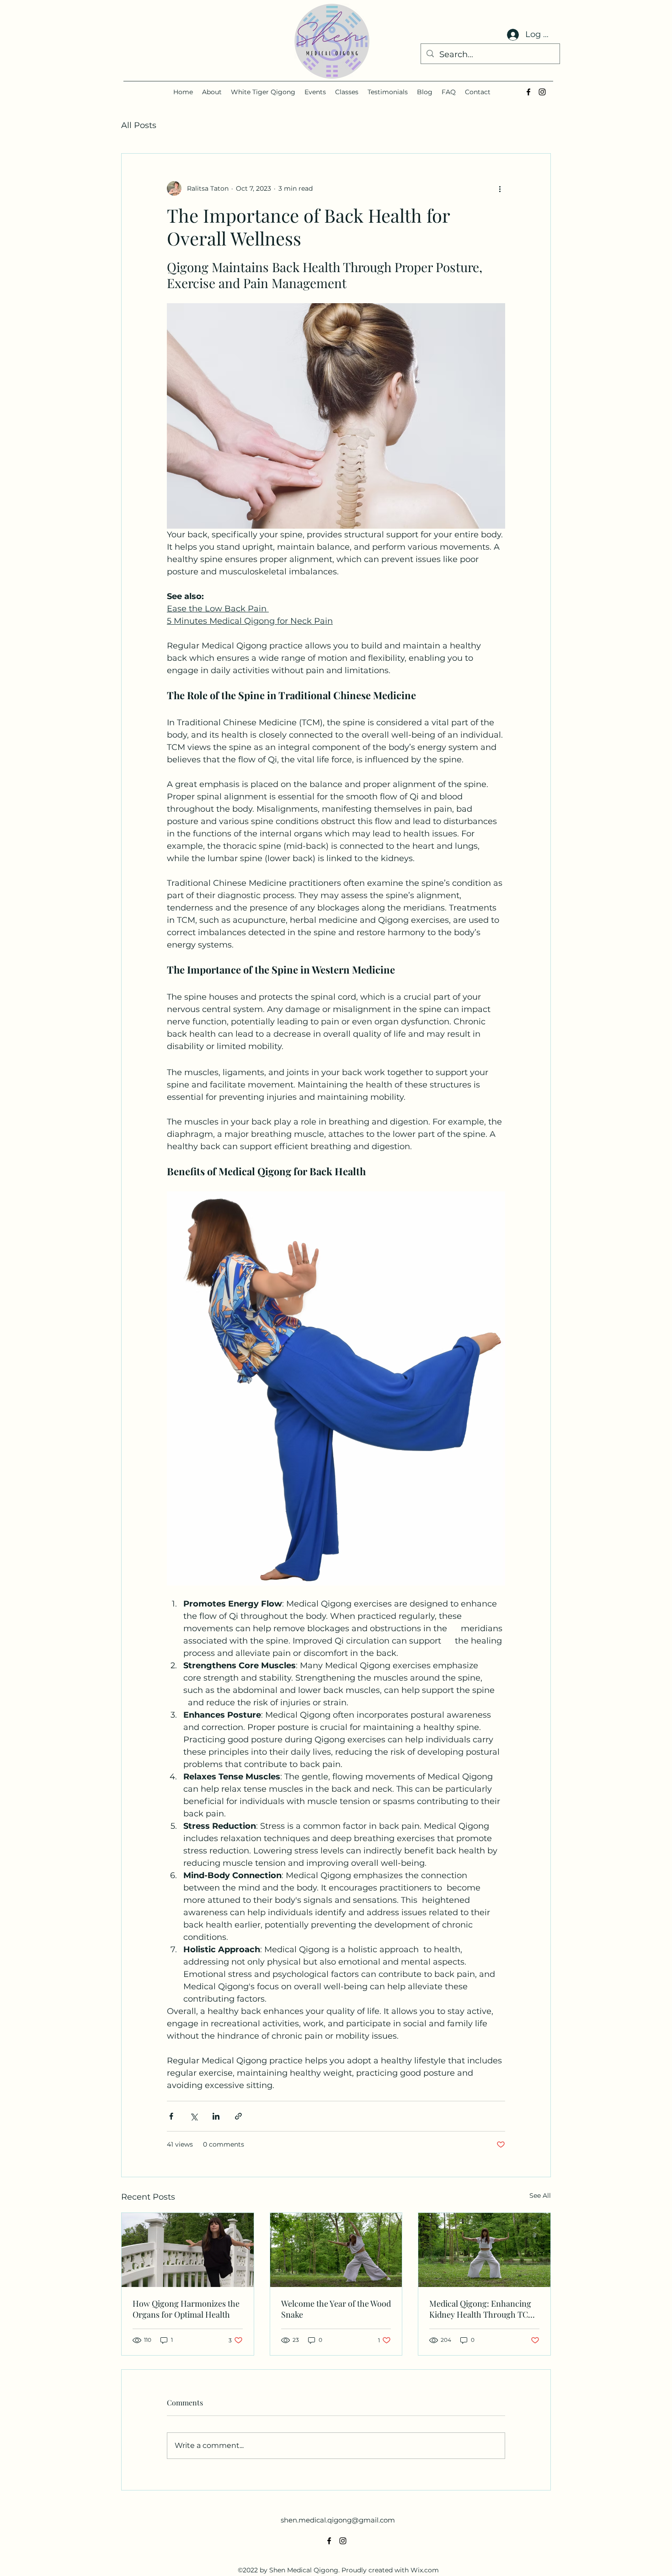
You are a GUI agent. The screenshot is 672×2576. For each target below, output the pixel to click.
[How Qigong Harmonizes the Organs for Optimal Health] (188, 2250)
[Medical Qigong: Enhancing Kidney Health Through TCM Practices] (484, 2250)
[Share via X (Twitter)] (194, 2116)
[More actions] (500, 188)
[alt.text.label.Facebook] (528, 92)
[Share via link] (238, 2116)
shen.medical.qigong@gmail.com (338, 2520)
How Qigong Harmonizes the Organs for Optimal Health (186, 2309)
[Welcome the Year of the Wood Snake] (336, 2250)
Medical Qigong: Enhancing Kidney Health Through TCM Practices (482, 2309)
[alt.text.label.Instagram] (542, 92)
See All (540, 2196)
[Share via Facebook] (171, 2116)
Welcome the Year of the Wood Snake (336, 2309)
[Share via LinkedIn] (216, 2116)
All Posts (139, 125)
